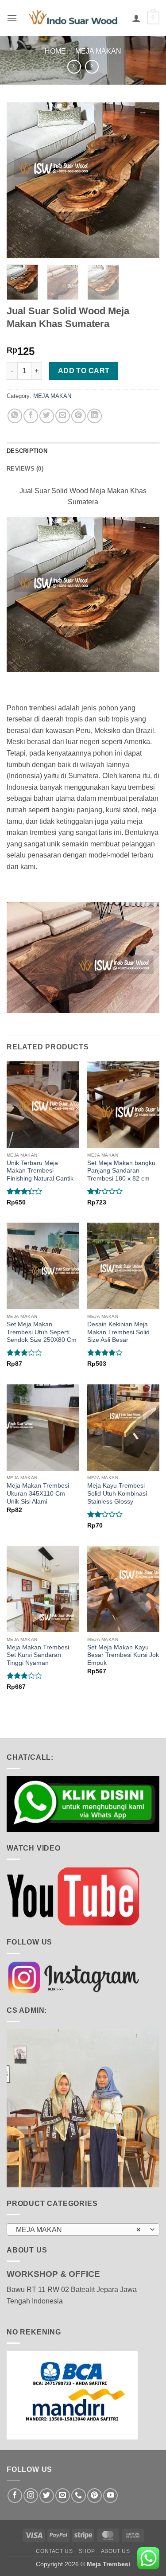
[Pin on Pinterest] (79, 416)
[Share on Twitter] (47, 416)
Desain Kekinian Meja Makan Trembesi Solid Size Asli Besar (118, 1332)
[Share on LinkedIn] (95, 416)
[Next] (145, 180)
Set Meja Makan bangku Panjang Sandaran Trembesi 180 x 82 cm (121, 1171)
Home (55, 51)
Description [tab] (27, 451)
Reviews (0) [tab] (25, 469)
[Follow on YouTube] (110, 2496)
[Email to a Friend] (63, 416)
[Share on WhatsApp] (15, 416)
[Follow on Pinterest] (95, 2496)
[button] (12, 18)
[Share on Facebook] (31, 416)
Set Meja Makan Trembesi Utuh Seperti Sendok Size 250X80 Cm (42, 1332)
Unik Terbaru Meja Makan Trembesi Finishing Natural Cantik (40, 1171)
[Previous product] (92, 67)
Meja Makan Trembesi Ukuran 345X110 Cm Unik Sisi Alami (38, 1493)
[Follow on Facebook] (15, 2496)
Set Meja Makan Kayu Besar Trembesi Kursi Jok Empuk (123, 1655)
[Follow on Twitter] (47, 2496)
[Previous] (21, 180)
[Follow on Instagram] (31, 2496)
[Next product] (74, 67)
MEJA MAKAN (98, 51)
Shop (87, 2551)
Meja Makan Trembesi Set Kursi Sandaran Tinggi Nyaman (38, 1655)
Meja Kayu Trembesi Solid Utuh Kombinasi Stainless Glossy (117, 1493)
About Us (116, 2551)
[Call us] (79, 2496)
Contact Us (54, 2551)
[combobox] (83, 2229)
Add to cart (84, 371)
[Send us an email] (63, 2496)
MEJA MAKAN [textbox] (78, 2230)
